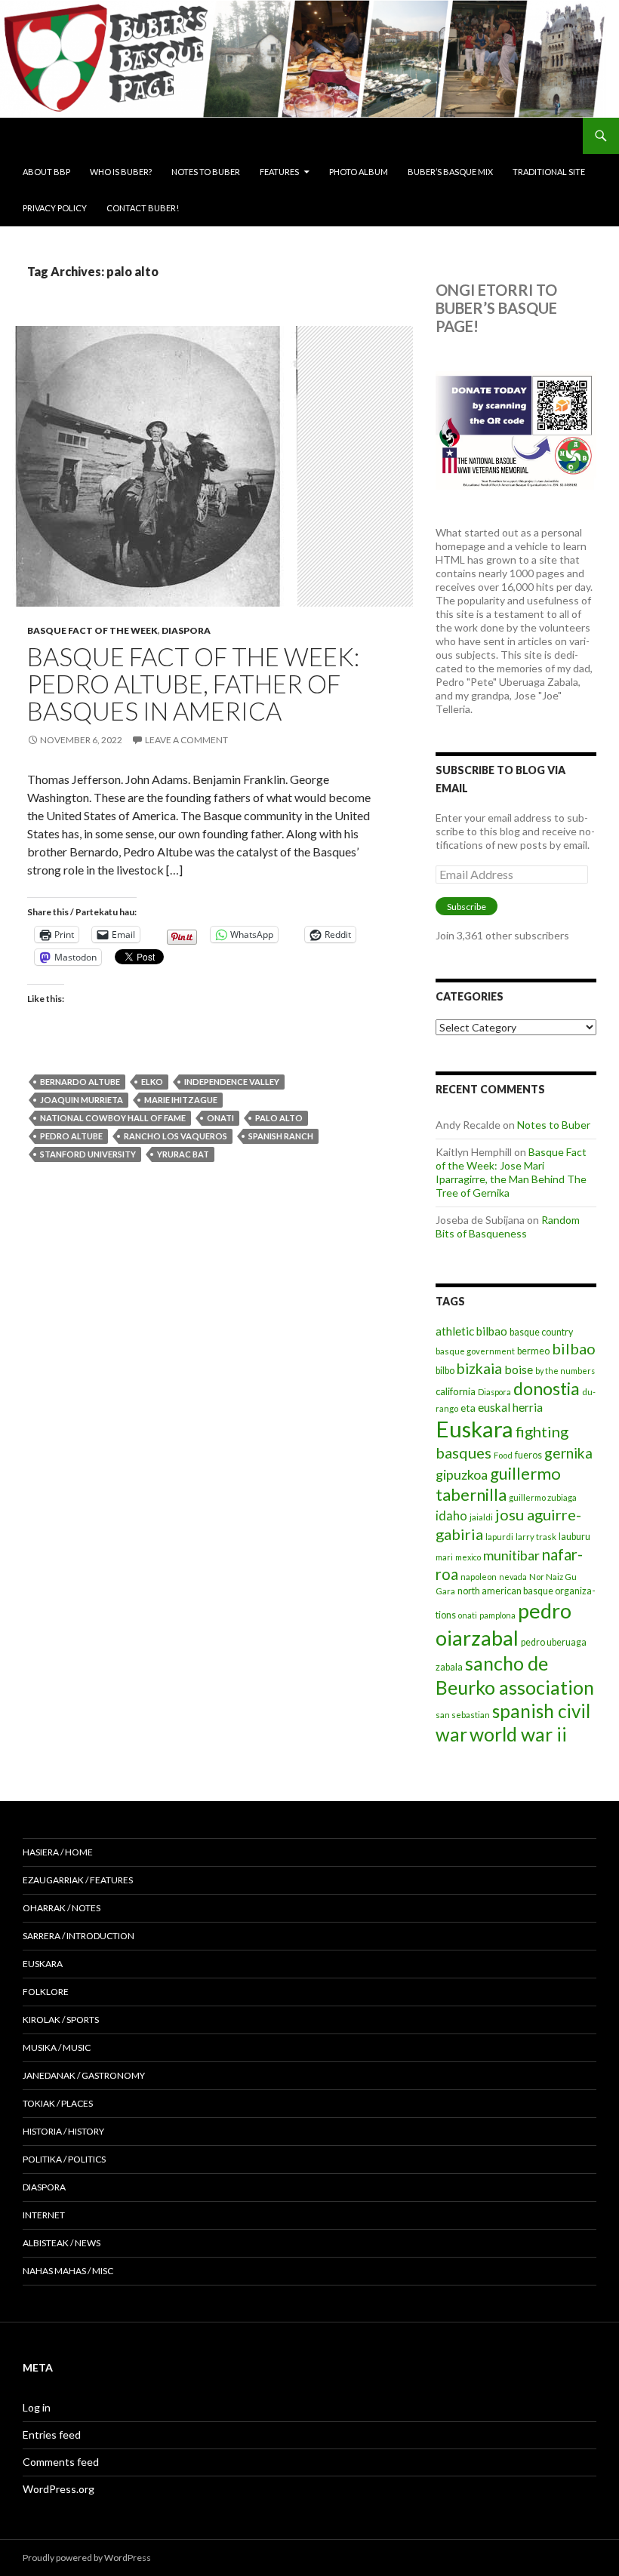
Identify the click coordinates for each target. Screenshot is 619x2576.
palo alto (279, 1118)
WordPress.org (59, 2489)
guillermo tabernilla (498, 1484)
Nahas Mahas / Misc (68, 2271)
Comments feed (61, 2462)
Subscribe (467, 907)
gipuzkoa (462, 1474)
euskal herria (510, 1407)
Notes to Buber (206, 172)
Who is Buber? (121, 172)
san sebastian (463, 1715)
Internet (44, 2215)
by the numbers (565, 1371)
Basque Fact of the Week (92, 630)
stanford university (88, 1154)
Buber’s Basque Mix (450, 172)
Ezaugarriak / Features (78, 1880)
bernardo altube (80, 1082)
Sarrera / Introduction (79, 1936)
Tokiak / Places (58, 2103)
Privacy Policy (55, 208)
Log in (37, 2407)
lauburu (574, 1537)
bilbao (574, 1348)
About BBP (46, 172)
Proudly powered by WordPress (87, 2558)
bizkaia (479, 1368)
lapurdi (499, 1537)
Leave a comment (186, 740)
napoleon (479, 1577)
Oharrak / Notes (62, 1908)
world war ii (518, 1734)
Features (279, 172)
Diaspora (186, 630)
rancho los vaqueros (176, 1136)
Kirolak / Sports (61, 2020)
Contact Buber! (143, 208)
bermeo (533, 1351)
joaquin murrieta (82, 1100)
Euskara (474, 1429)
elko (152, 1082)
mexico (468, 1557)
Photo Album (359, 172)
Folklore (46, 1992)
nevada (513, 1577)
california (456, 1391)
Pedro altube (71, 1136)
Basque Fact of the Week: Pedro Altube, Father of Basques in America (193, 684)
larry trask (536, 1537)
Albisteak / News (62, 2243)
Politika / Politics (64, 2159)
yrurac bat (183, 1154)
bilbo (445, 1371)
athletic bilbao (471, 1331)
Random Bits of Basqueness (508, 1227)
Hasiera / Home (58, 1852)
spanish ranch (281, 1136)
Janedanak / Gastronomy (84, 2075)
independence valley (232, 1082)
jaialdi (481, 1517)
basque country (541, 1332)
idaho (451, 1515)
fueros (528, 1455)
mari (444, 1557)
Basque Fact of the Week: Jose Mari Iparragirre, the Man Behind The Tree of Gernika (511, 1172)
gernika (568, 1453)
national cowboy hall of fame (113, 1118)
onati (220, 1118)
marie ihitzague (181, 1100)
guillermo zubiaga (543, 1497)
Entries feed (52, 2435)
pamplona (497, 1615)
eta (468, 1408)
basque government (475, 1351)
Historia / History (63, 2131)
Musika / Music (57, 2047)
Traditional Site (549, 172)
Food (503, 1455)
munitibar (511, 1555)
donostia (547, 1388)
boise (519, 1369)
